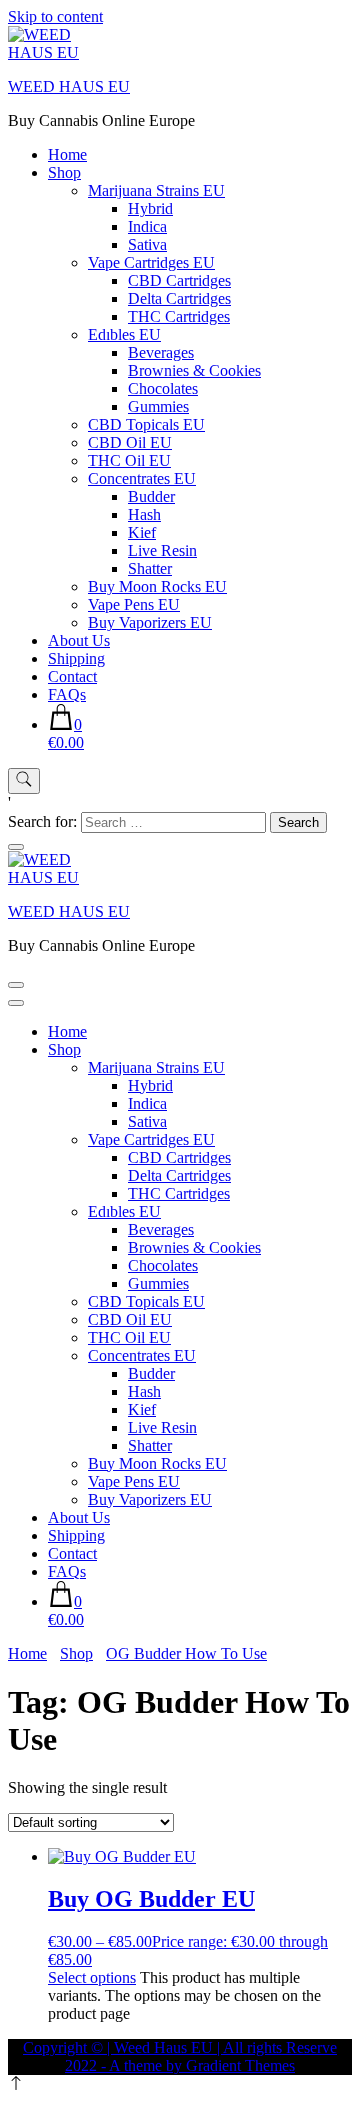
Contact (72, 676)
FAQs (67, 694)
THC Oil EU (129, 460)
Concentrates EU (142, 478)
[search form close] (16, 847)
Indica (147, 226)
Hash (144, 514)
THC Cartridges (179, 316)
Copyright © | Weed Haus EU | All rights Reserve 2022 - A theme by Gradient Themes (180, 2056)
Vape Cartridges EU (151, 262)
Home (67, 154)
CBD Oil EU (130, 442)
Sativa (147, 244)
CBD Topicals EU (146, 424)
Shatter (150, 568)
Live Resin (162, 550)
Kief (142, 532)
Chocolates (163, 388)
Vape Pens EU (134, 604)
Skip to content (55, 16)
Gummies (158, 406)
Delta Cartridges (179, 298)
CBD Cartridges (179, 280)
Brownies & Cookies (194, 370)
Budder (151, 496)
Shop (64, 172)
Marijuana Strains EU (156, 190)
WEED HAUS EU (69, 86)
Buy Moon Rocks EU (157, 586)
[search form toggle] (24, 781)
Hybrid (150, 208)
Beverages (161, 352)
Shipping (76, 658)
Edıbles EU (124, 334)
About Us (79, 640)
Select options (92, 1977)
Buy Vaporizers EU (150, 622)
